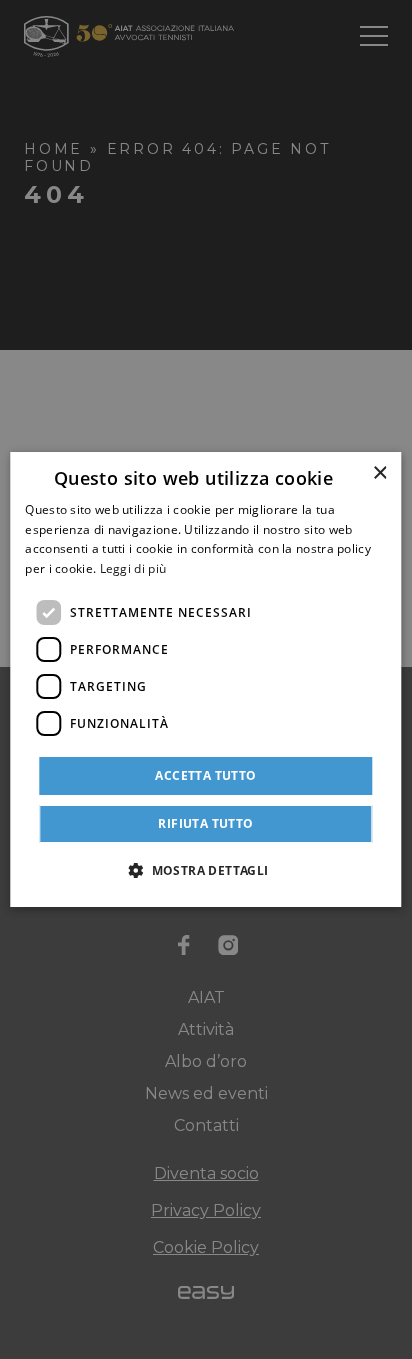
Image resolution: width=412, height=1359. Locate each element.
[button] (205, 870)
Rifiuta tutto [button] (205, 823)
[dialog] (205, 680)
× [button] (379, 473)
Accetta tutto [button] (205, 775)
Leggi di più (133, 568)
